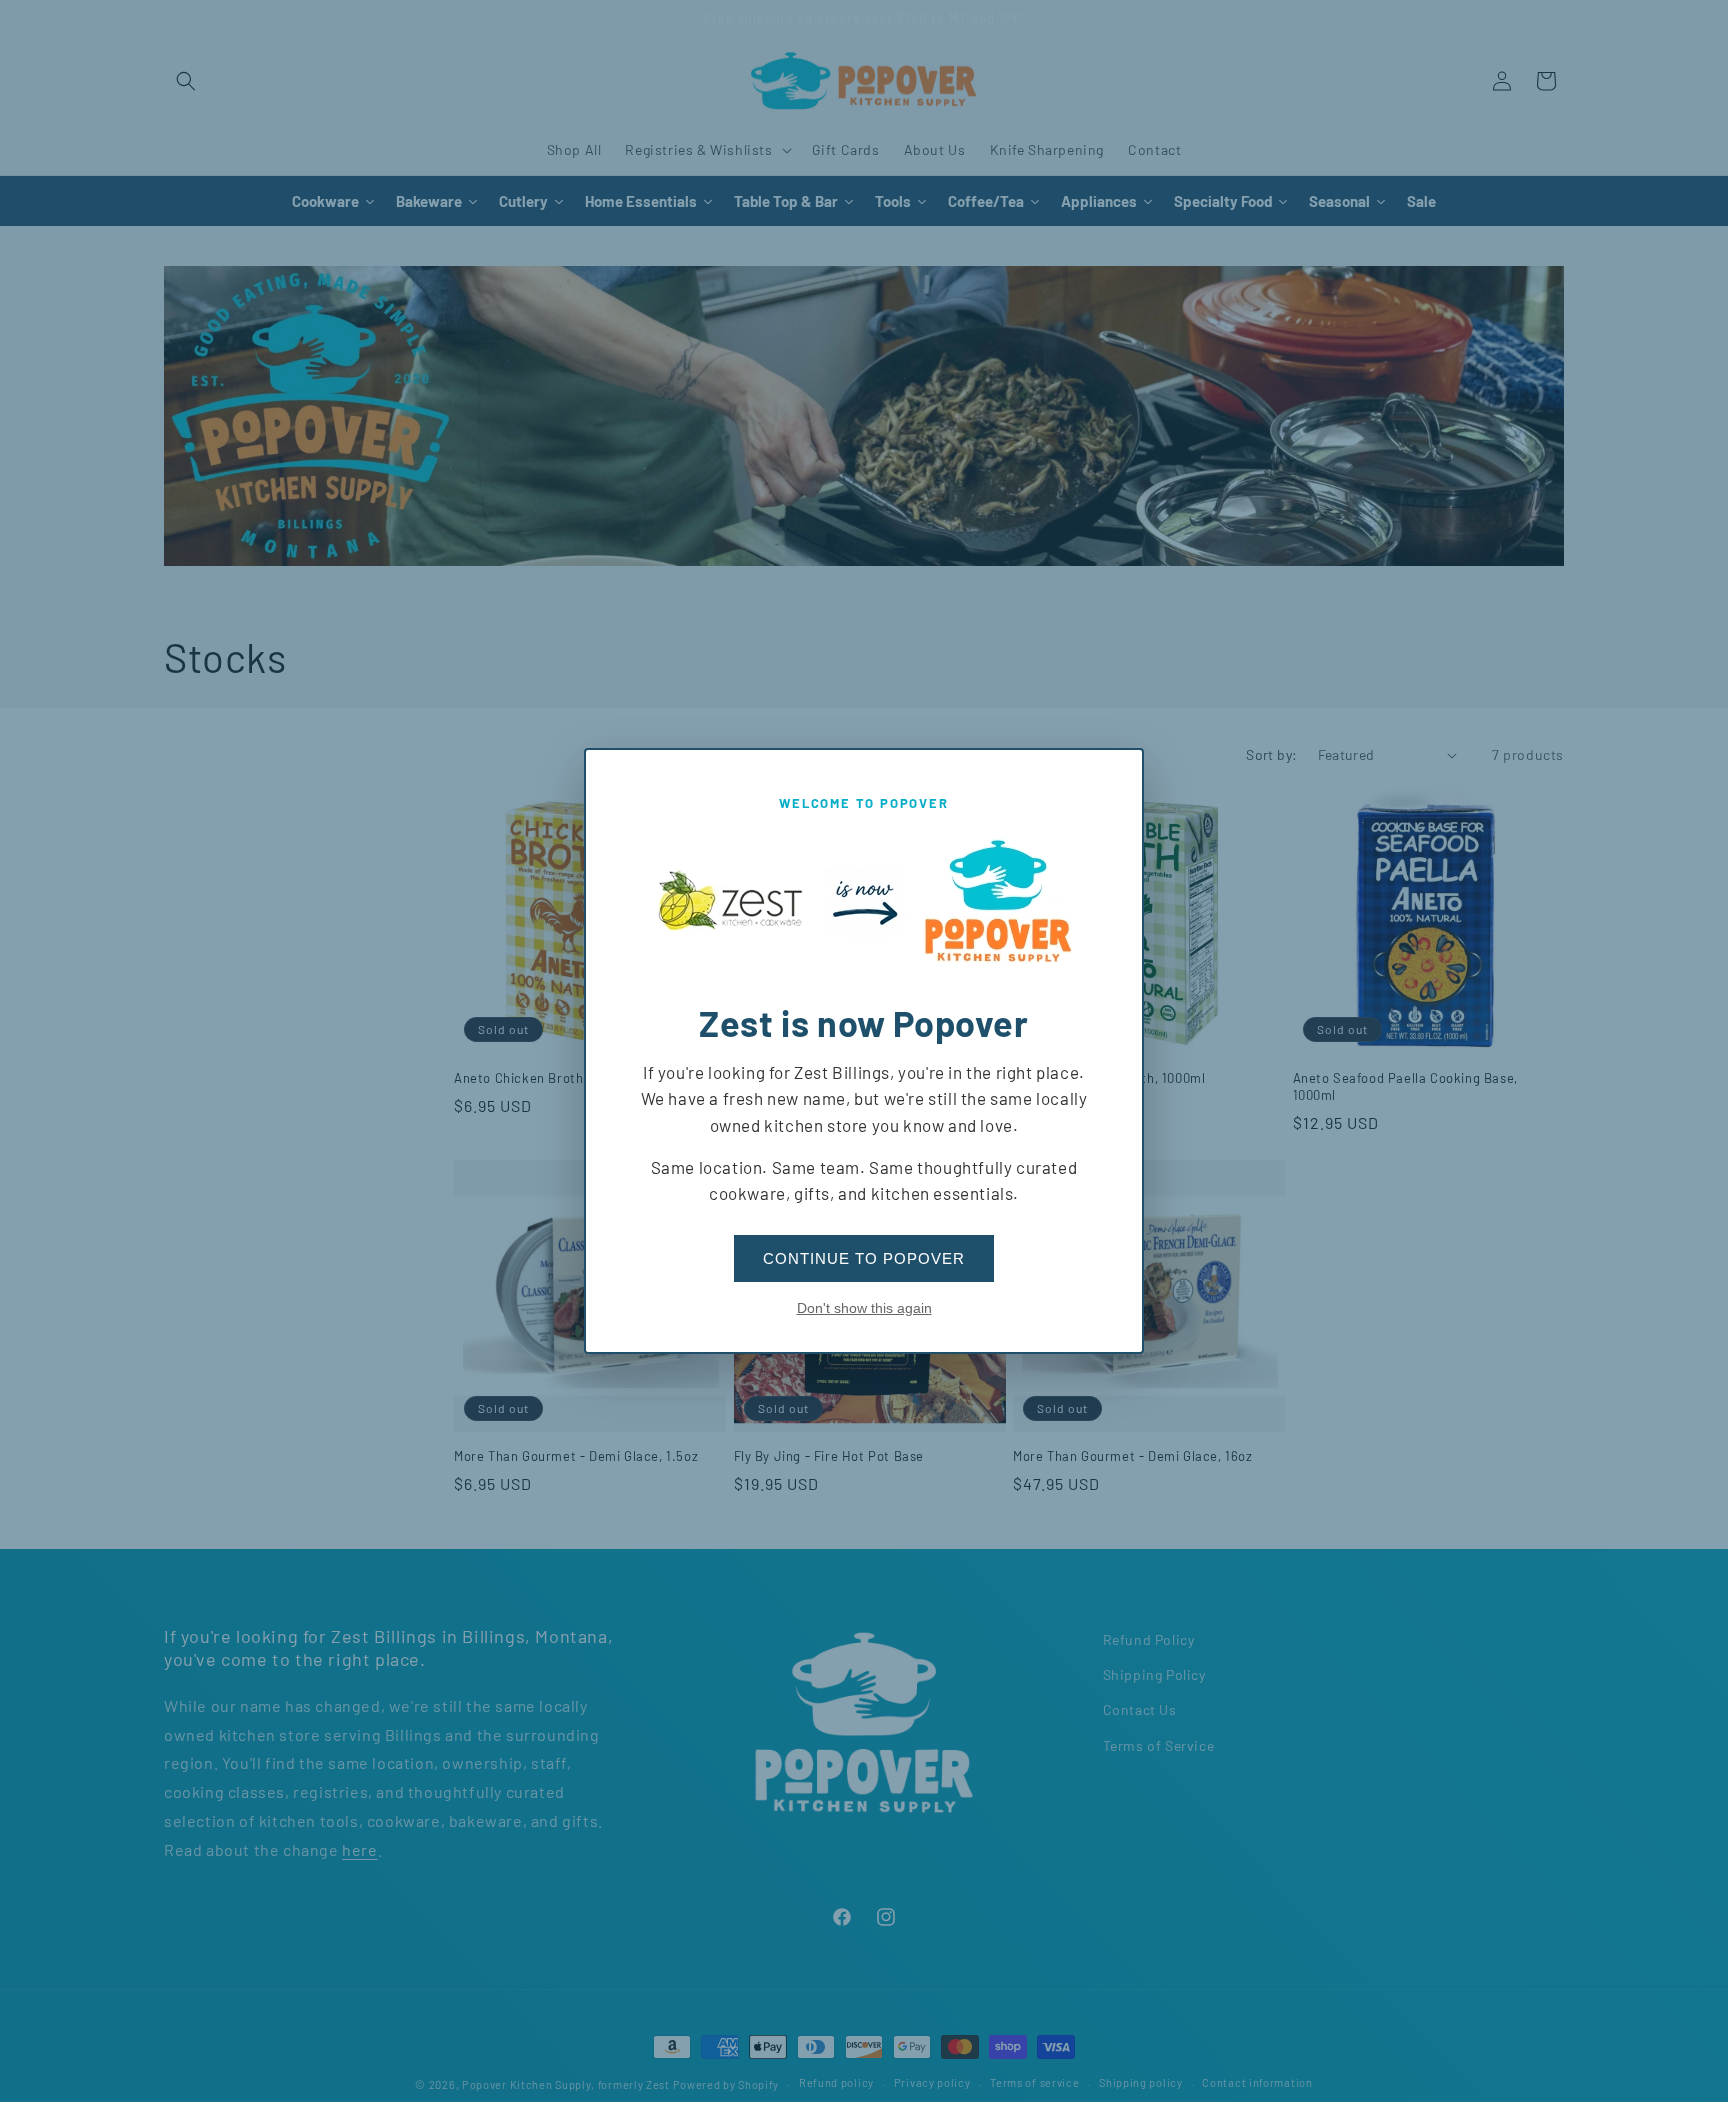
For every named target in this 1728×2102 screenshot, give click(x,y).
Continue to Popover (864, 1258)
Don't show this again (864, 1308)
